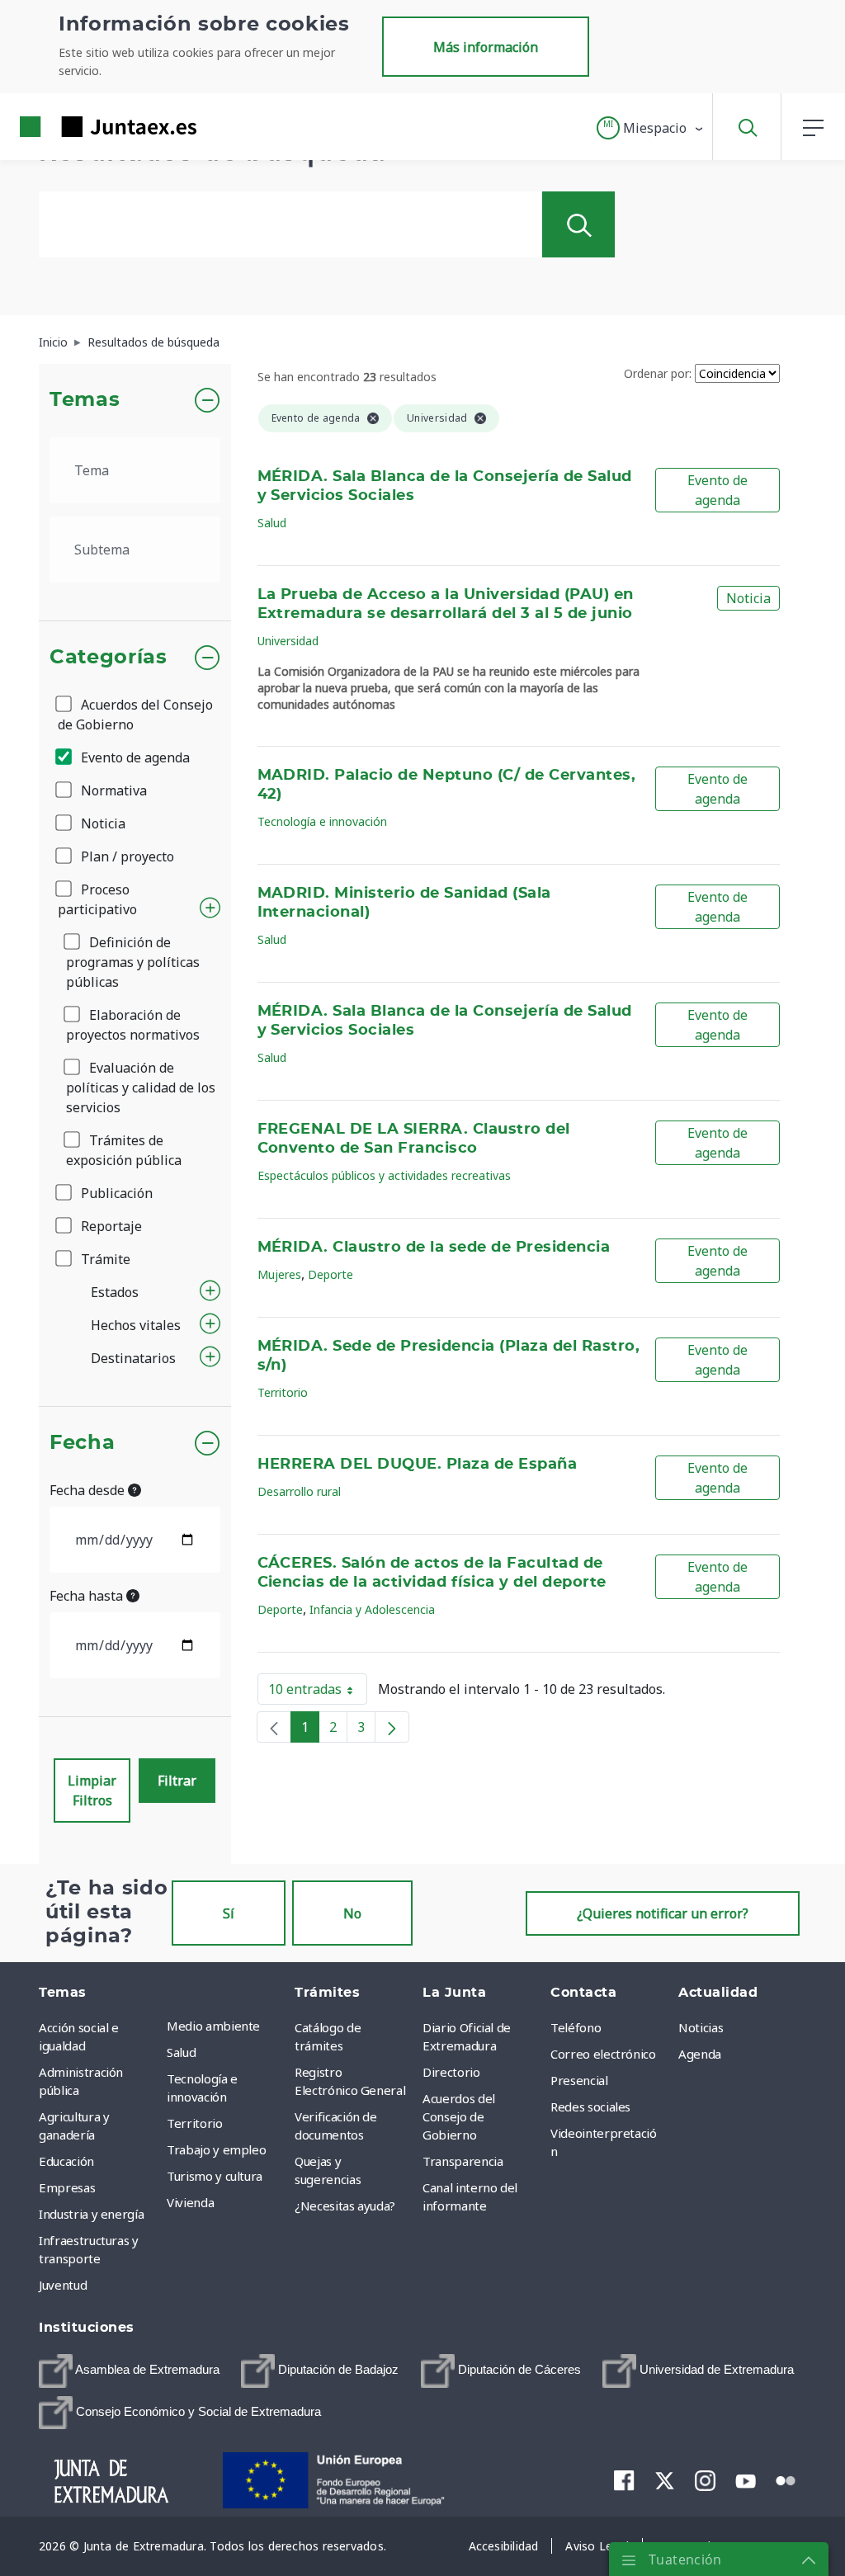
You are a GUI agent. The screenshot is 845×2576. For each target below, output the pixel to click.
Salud (272, 523)
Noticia (101, 823)
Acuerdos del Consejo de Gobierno (135, 715)
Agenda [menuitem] (700, 2054)
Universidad (288, 641)
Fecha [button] (82, 1443)
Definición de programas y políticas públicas (133, 962)
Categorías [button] (109, 658)
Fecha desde (89, 1490)
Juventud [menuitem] (63, 2285)
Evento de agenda (134, 757)
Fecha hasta (88, 1596)
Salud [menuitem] (181, 2052)
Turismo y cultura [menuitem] (215, 2176)
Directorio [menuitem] (451, 2072)
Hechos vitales (136, 1325)
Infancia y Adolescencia (372, 1609)
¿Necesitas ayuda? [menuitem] (345, 2206)
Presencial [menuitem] (579, 2080)
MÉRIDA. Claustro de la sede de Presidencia (434, 1248)
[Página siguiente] (392, 1727)
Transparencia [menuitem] (463, 2161)
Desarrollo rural (299, 1491)
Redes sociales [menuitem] (590, 2107)
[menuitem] (129, 2371)
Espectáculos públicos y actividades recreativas (384, 1175)
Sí (229, 1913)
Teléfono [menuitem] (576, 2027)
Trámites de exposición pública (124, 1150)
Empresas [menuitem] (67, 2187)
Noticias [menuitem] (701, 2027)
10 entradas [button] (318, 1692)
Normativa (112, 790)
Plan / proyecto (126, 856)
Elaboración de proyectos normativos (133, 1025)
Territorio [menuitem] (195, 2123)
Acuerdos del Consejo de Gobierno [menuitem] (459, 2116)
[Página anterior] (274, 1727)
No (352, 1913)
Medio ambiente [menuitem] (213, 2026)
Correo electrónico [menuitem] (603, 2054)
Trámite (104, 1259)
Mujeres (279, 1274)
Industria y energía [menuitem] (91, 2214)
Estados (115, 1292)
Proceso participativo (97, 899)
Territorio (283, 1392)
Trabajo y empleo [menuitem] (216, 2149)
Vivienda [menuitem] (190, 2202)
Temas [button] (85, 400)
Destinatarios (133, 1358)
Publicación (115, 1193)
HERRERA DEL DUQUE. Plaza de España (418, 1465)
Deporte (330, 1274)
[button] (651, 128)
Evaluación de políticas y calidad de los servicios (141, 1087)
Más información (486, 47)
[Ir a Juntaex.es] (78, 127)
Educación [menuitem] (66, 2161)
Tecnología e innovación (322, 821)
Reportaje (110, 1226)
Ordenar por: (658, 373)
